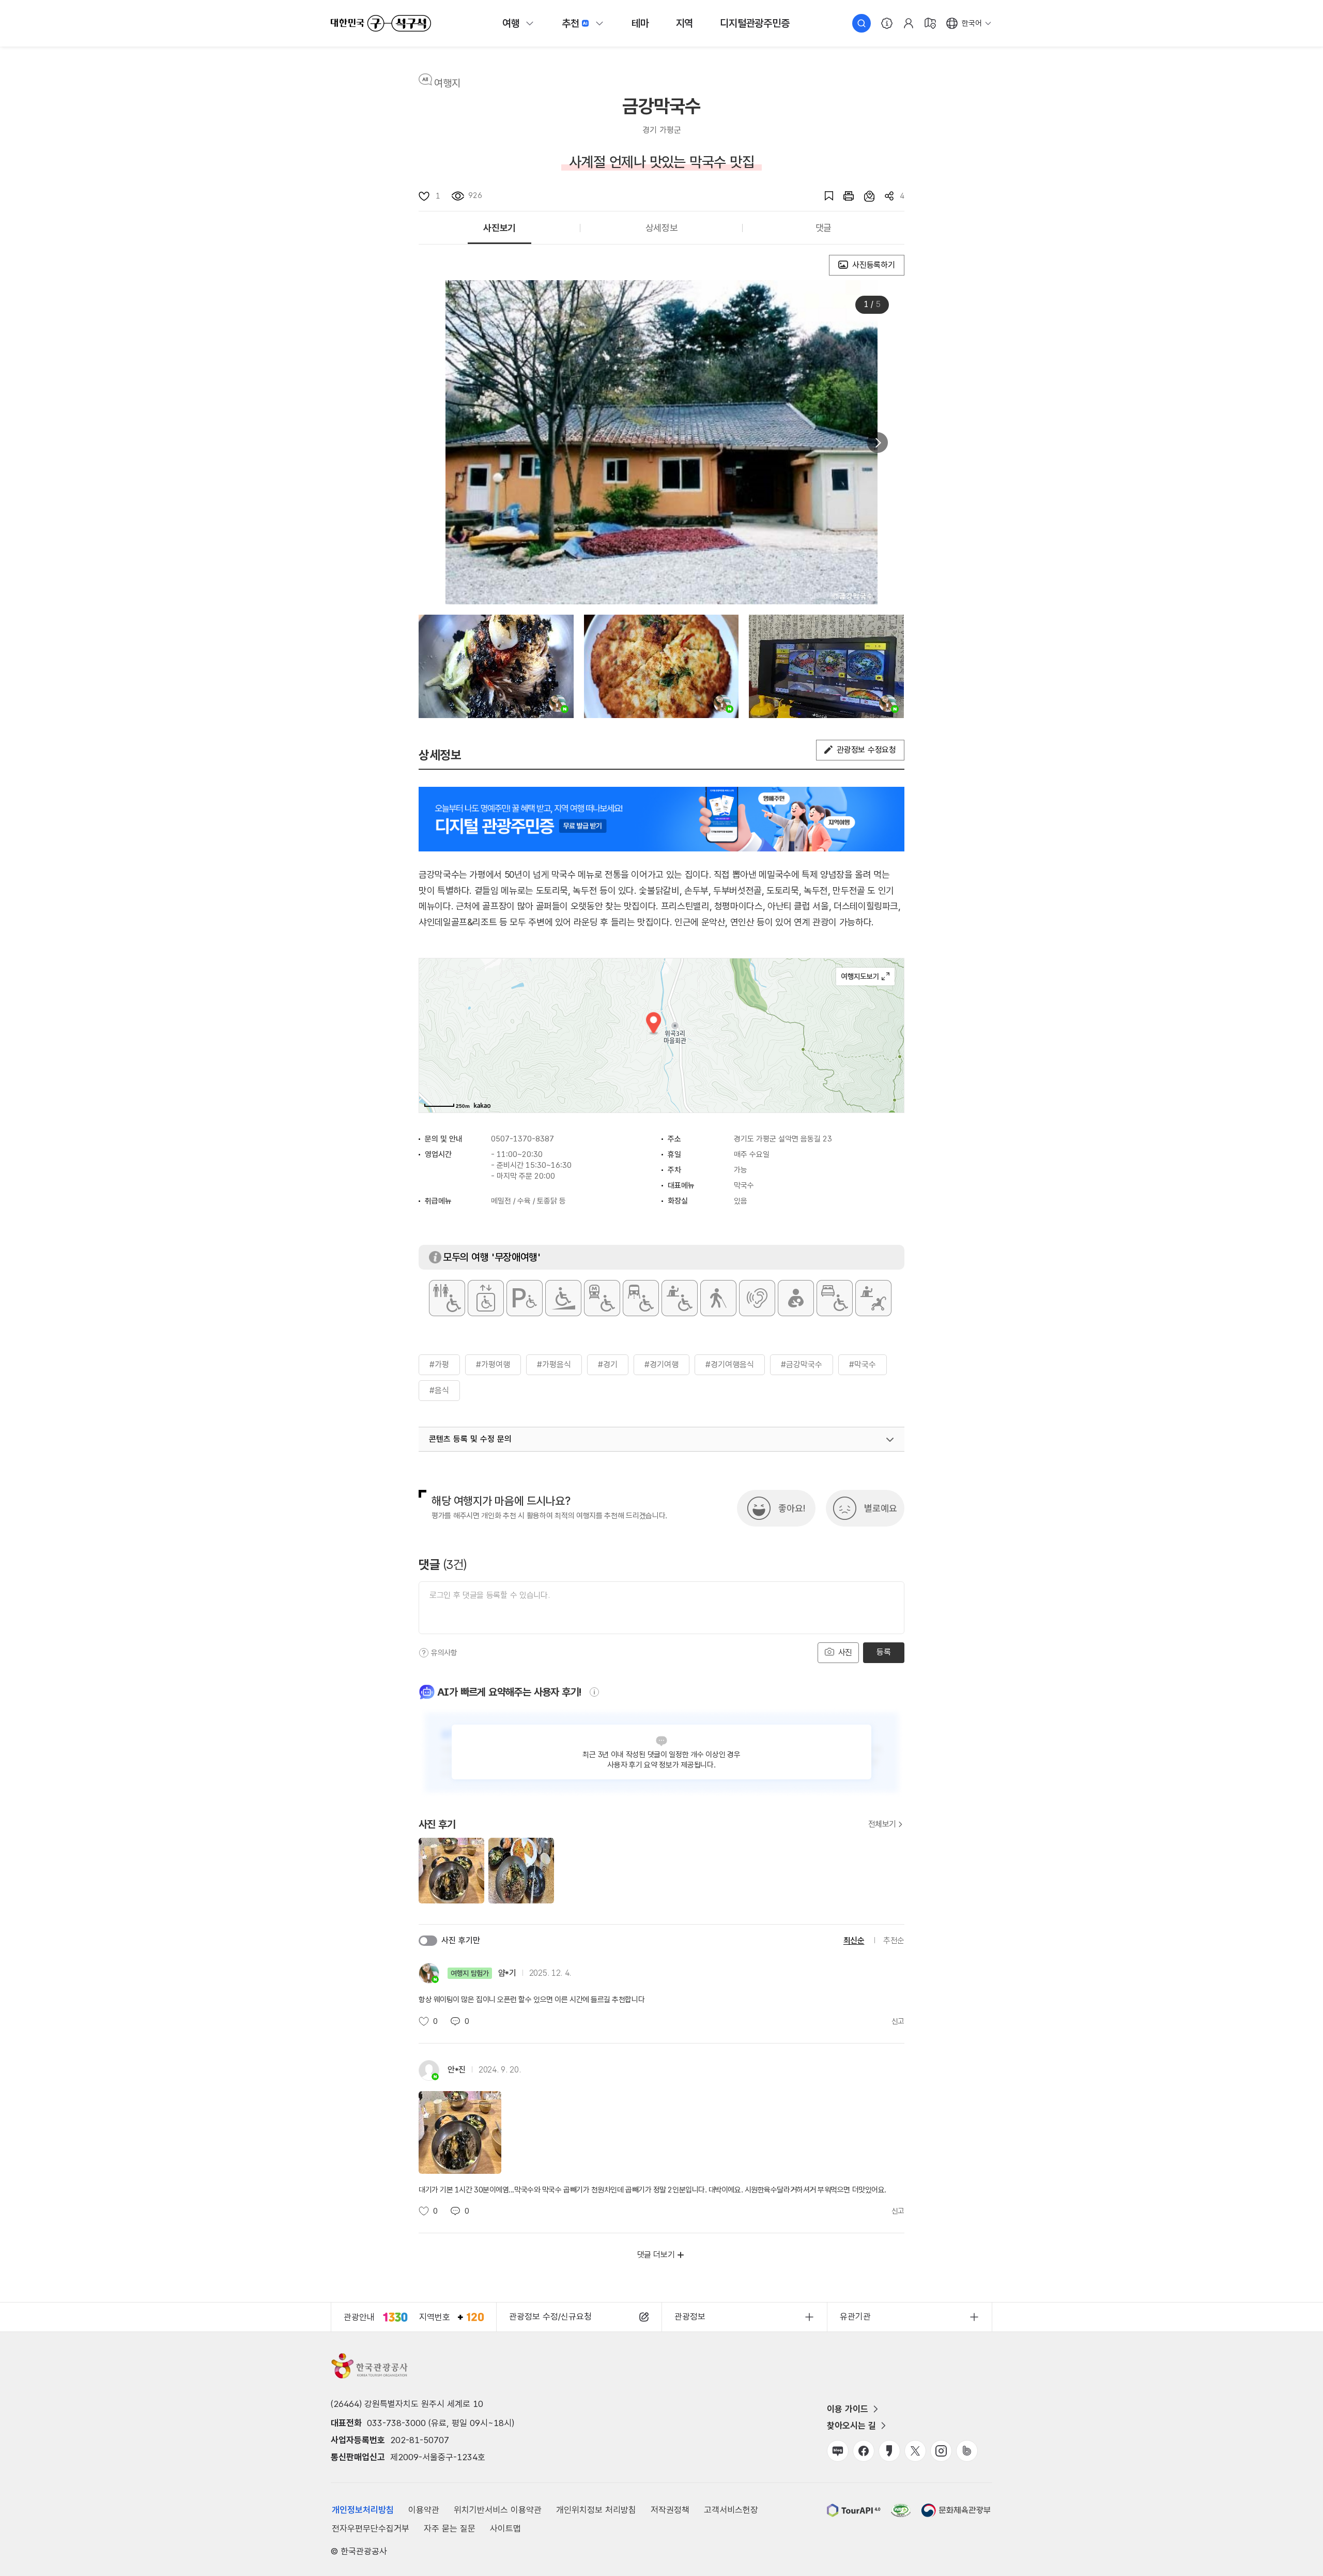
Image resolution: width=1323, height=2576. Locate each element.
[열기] (890, 1440)
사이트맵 (505, 2528)
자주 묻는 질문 (450, 2528)
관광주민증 (755, 23)
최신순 (854, 1940)
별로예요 (881, 1508)
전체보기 (882, 1824)
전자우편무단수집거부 (371, 2528)
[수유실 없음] (796, 1298)
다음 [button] (878, 443)
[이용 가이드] (887, 23)
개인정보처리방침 (363, 2510)
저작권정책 (670, 2510)
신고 (898, 2021)
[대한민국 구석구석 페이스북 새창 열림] (864, 2451)
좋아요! (792, 1508)
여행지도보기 (865, 977)
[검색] (862, 23)
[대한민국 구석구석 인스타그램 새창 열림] (941, 2451)
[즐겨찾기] (824, 196)
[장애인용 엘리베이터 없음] (486, 1298)
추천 (571, 23)
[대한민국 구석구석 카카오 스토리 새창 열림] (889, 2451)
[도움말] (424, 1653)
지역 (685, 23)
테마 (640, 23)
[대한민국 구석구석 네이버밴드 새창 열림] (967, 2451)
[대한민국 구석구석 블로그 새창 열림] (838, 2451)
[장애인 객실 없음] (835, 1298)
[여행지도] (930, 23)
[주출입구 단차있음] (563, 1298)
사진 (844, 1652)
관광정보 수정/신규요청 (550, 2316)
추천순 (894, 1940)
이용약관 (424, 2510)
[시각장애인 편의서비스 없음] (718, 1298)
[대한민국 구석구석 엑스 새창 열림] (915, 2451)
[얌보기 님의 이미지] (496, 666)
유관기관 (855, 2316)
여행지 (447, 83)
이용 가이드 (848, 2409)
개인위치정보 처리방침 (596, 2510)
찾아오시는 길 (851, 2426)
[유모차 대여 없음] (873, 1298)
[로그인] (909, 23)
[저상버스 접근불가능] (641, 1298)
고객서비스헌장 (731, 2510)
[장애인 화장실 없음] (447, 1298)
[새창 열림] (843, 196)
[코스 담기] (864, 196)
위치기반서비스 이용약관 (498, 2510)
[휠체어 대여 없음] (680, 1298)
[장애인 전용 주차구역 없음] (525, 1298)
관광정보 (690, 2316)
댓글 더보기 (656, 2255)
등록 (883, 1652)
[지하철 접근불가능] (602, 1298)
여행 (511, 23)
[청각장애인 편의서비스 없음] (757, 1298)
